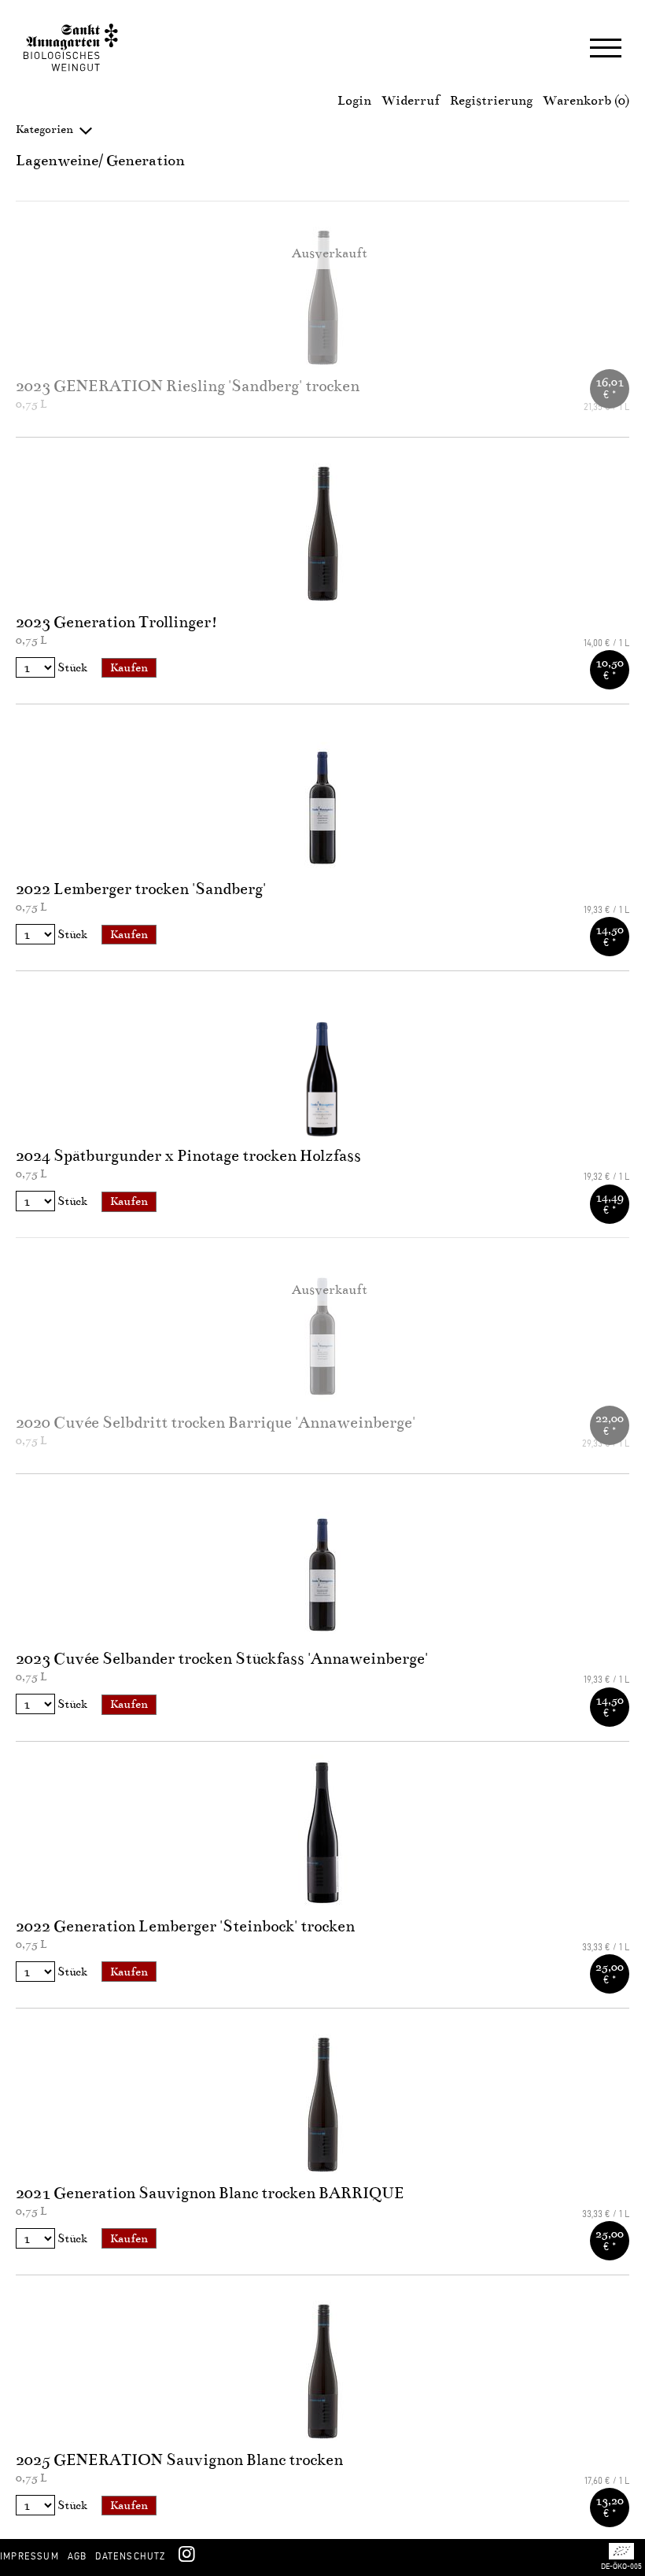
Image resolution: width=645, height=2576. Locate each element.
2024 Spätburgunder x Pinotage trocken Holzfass (188, 1156)
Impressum (29, 2556)
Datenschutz (130, 2556)
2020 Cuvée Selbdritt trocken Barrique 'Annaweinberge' (216, 1423)
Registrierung (491, 101)
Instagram (186, 2553)
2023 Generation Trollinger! (117, 622)
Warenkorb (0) (586, 101)
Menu (606, 50)
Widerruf (411, 101)
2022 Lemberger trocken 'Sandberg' (141, 889)
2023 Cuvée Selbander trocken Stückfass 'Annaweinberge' (222, 1659)
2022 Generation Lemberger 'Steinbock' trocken (185, 1926)
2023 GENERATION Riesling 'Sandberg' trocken (188, 386)
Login (354, 101)
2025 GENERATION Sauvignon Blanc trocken (179, 2460)
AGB (77, 2556)
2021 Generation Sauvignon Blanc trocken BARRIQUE (210, 2193)
